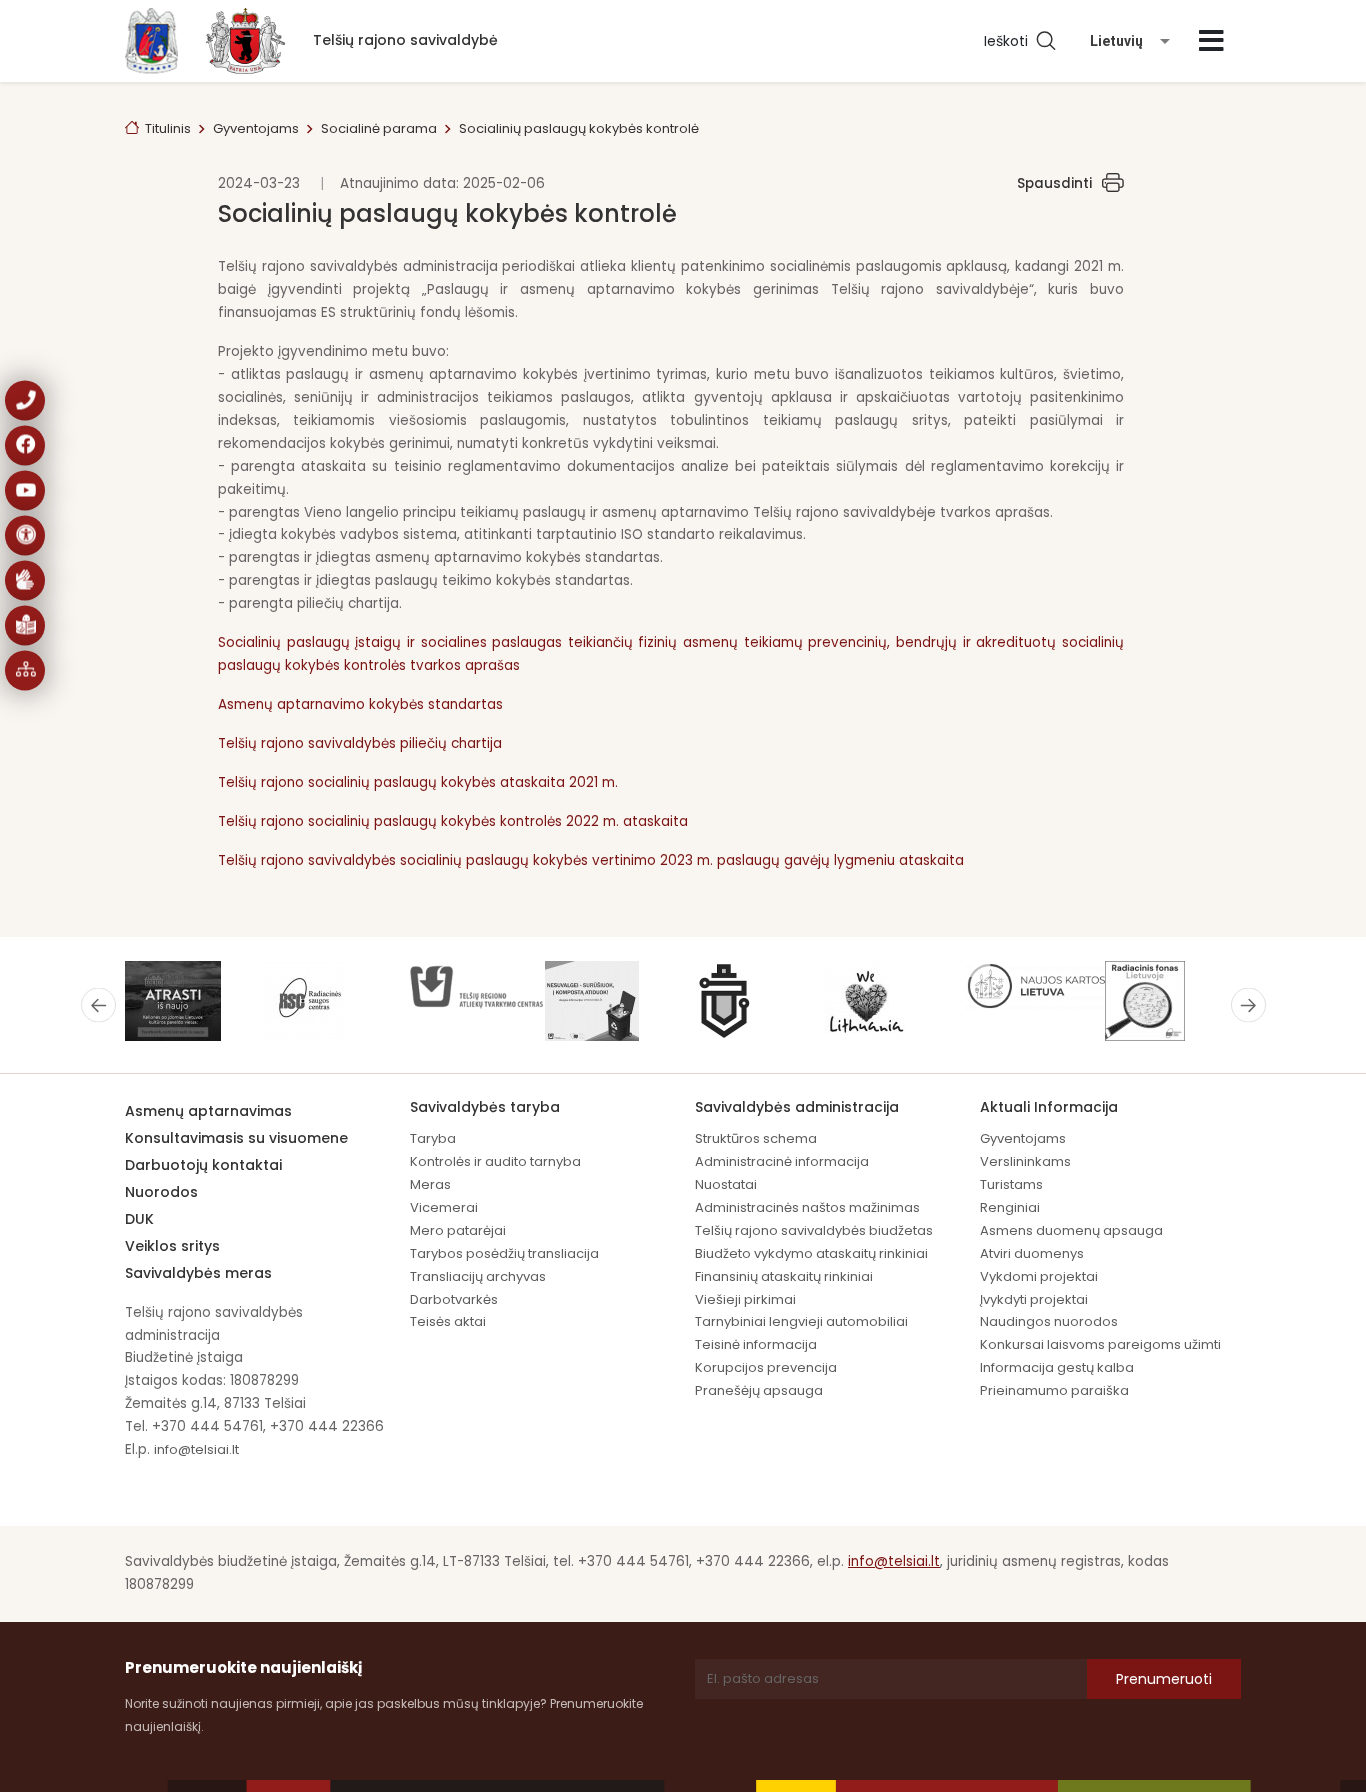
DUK (139, 1219)
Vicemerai (444, 1207)
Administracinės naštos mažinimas (807, 1207)
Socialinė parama (379, 128)
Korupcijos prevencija (766, 1367)
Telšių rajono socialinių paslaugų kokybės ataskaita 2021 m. (418, 782)
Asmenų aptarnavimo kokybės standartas (362, 704)
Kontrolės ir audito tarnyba (495, 1161)
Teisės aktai (448, 1321)
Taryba (433, 1138)
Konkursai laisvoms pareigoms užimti (1100, 1344)
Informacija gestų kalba (1057, 1367)
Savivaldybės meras (198, 1273)
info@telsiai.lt (196, 1449)
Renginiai (1010, 1207)
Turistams (1011, 1184)
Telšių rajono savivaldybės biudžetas (814, 1230)
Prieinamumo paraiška (1054, 1390)
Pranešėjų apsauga (759, 1390)
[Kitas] (1248, 1004)
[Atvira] (1211, 41)
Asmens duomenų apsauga (1071, 1230)
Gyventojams (256, 128)
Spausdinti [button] (1054, 183)
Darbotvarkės (454, 1299)
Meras (430, 1184)
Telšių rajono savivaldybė (405, 40)
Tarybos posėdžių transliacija (504, 1253)
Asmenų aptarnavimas (208, 1111)
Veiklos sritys (172, 1246)
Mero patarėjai (458, 1230)
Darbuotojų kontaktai (203, 1165)
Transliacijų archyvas (478, 1276)
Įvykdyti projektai (1034, 1299)
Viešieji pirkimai (745, 1299)
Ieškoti (1010, 41)
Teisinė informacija (756, 1344)
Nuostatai (726, 1184)
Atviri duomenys (1032, 1253)
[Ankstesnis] (98, 1004)
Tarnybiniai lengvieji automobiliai (801, 1321)
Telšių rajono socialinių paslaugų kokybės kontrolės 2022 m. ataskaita (455, 821)
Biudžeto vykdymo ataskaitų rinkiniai (811, 1253)
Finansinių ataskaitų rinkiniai (784, 1276)
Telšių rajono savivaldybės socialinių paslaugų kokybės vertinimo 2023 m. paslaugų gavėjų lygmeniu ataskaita (591, 860)
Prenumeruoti (1164, 1679)
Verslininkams (1025, 1161)
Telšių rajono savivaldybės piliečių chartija (360, 743)
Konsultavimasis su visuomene (236, 1138)
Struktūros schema (756, 1138)
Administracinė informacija (782, 1161)
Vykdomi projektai (1039, 1276)
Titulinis (168, 128)
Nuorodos (161, 1192)
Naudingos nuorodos (1049, 1321)
